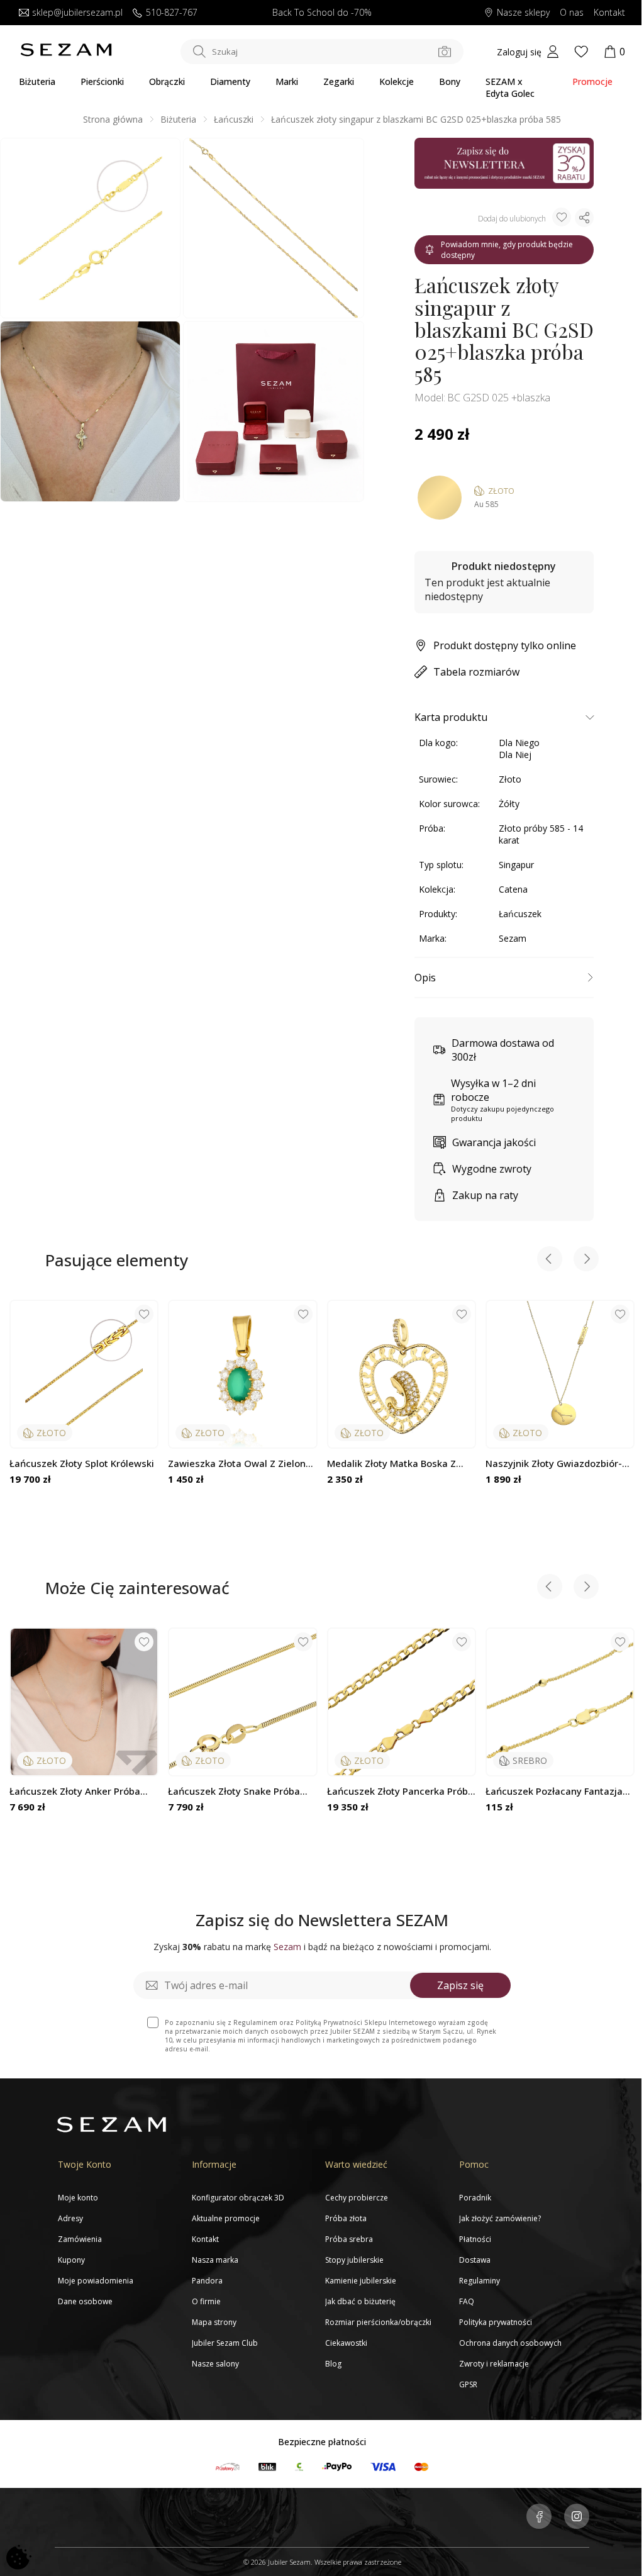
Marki (287, 81)
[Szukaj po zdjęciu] (445, 52)
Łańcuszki (234, 119)
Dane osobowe (85, 2301)
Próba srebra (349, 2239)
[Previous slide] (550, 1260)
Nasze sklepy (523, 13)
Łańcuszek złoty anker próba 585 (75, 1791)
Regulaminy (480, 2281)
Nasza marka (215, 2260)
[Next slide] (586, 1260)
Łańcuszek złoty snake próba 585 (234, 1791)
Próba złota (346, 2218)
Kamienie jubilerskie (361, 2281)
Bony (450, 81)
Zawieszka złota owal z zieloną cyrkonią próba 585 (240, 1464)
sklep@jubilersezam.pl (77, 13)
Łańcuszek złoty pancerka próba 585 (400, 1791)
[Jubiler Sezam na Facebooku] (539, 2517)
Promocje (592, 81)
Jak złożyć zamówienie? (500, 2218)
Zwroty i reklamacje (494, 2364)
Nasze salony (215, 2364)
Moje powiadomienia (96, 2281)
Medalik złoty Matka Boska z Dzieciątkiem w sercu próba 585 (400, 1464)
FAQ (467, 2301)
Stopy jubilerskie (354, 2260)
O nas (572, 13)
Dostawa (475, 2260)
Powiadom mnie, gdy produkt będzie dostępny (507, 250)
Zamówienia (80, 2239)
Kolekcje (397, 81)
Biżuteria (37, 81)
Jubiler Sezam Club (225, 2343)
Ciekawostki (346, 2343)
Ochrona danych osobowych (510, 2343)
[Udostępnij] (584, 218)
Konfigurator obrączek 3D (238, 2198)
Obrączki (167, 81)
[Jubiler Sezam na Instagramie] (577, 2517)
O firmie (206, 2301)
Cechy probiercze (357, 2198)
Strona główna (113, 119)
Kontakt (609, 13)
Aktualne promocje (226, 2218)
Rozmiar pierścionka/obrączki (378, 2322)
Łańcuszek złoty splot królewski (82, 1464)
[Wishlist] (581, 52)
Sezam (513, 938)
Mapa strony (214, 2322)
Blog (333, 2364)
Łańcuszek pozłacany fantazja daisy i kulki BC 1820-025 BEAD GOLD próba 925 (555, 1791)
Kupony (71, 2260)
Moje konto (78, 2198)
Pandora (207, 2281)
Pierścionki (102, 81)
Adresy (70, 2218)
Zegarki (339, 81)
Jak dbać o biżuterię (360, 2301)
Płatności (475, 2239)
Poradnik (475, 2198)
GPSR (468, 2384)
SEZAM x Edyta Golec (510, 87)
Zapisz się (460, 1985)
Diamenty (230, 81)
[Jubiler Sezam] (66, 53)
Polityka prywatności (496, 2322)
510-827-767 (172, 13)
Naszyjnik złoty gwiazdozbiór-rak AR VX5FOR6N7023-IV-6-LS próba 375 (555, 1464)
